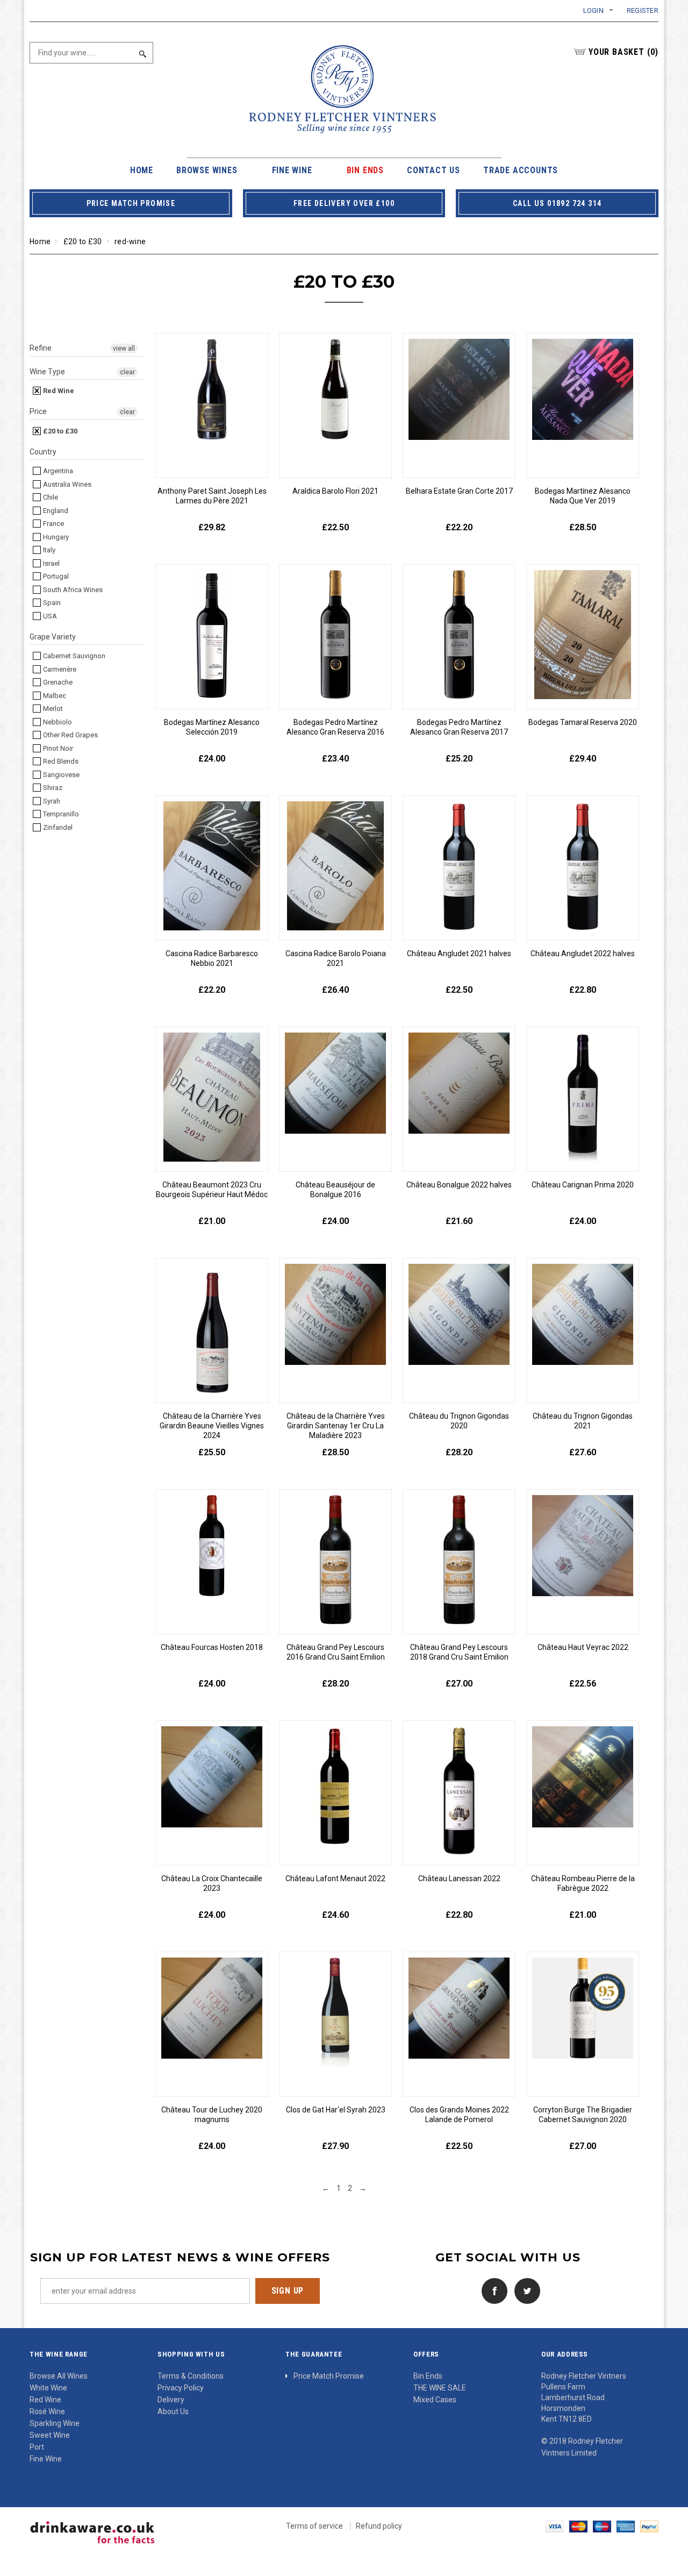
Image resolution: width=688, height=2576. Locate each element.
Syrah (51, 801)
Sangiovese (60, 775)
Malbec (54, 696)
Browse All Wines (59, 2376)
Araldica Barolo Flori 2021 (335, 491)
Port (37, 2447)
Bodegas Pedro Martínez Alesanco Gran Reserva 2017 (459, 727)
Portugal (55, 576)
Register (643, 10)
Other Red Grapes (70, 735)
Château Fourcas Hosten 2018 (212, 1647)
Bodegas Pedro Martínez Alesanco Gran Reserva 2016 (335, 727)
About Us (173, 2411)
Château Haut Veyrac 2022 (583, 1647)
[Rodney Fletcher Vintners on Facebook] (492, 2290)
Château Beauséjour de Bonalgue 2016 (335, 1190)
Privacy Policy (181, 2388)
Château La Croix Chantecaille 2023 (212, 1883)
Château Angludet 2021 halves (459, 953)
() (623, 52)
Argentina (57, 471)
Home (40, 241)
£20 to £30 (83, 241)
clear (127, 372)
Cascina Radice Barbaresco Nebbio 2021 (212, 958)
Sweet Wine (50, 2435)
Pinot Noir (57, 748)
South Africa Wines (72, 590)
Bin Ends (428, 2376)
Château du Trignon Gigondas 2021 (583, 1421)
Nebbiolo (57, 722)
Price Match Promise (329, 2376)
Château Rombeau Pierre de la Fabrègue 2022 (583, 1883)
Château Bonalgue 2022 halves (459, 1185)
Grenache (57, 682)
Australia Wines (66, 484)
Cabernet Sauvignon (73, 656)
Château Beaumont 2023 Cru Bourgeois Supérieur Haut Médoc (212, 1190)
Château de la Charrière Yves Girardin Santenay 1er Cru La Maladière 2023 (336, 1426)
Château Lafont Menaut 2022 (335, 1878)
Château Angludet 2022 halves (583, 953)
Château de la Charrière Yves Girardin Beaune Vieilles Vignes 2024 (212, 1426)
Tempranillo (60, 814)
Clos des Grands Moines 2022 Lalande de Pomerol (459, 2115)
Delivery (171, 2400)
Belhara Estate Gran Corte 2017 (459, 491)
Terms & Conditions (191, 2376)
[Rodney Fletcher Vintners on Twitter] (525, 2290)
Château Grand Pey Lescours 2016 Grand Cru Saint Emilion (336, 1652)
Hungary (55, 537)
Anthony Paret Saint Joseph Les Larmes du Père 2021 (212, 496)
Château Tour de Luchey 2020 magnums (212, 2115)
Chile (50, 497)
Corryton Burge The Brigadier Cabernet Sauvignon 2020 (583, 2115)
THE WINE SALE (440, 2388)
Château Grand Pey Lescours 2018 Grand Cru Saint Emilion (459, 1652)
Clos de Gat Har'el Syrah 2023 (336, 2110)
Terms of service (314, 2526)
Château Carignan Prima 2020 (583, 1185)
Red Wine (58, 391)
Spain (51, 603)
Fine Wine (46, 2459)
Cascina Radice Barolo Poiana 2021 (336, 958)
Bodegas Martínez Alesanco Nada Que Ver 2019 (583, 496)
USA (49, 616)
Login (593, 10)
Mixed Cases (435, 2400)
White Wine (48, 2388)
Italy (48, 550)
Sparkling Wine (55, 2423)
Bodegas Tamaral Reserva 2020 (583, 722)
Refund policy (379, 2526)
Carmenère (59, 669)
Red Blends (60, 761)
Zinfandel (57, 827)
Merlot (52, 709)
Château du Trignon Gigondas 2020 (459, 1421)
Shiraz (52, 788)
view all (124, 348)
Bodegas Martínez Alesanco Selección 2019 (212, 727)
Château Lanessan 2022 (459, 1878)
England (55, 511)
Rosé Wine (47, 2411)
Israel (51, 563)
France (53, 524)
